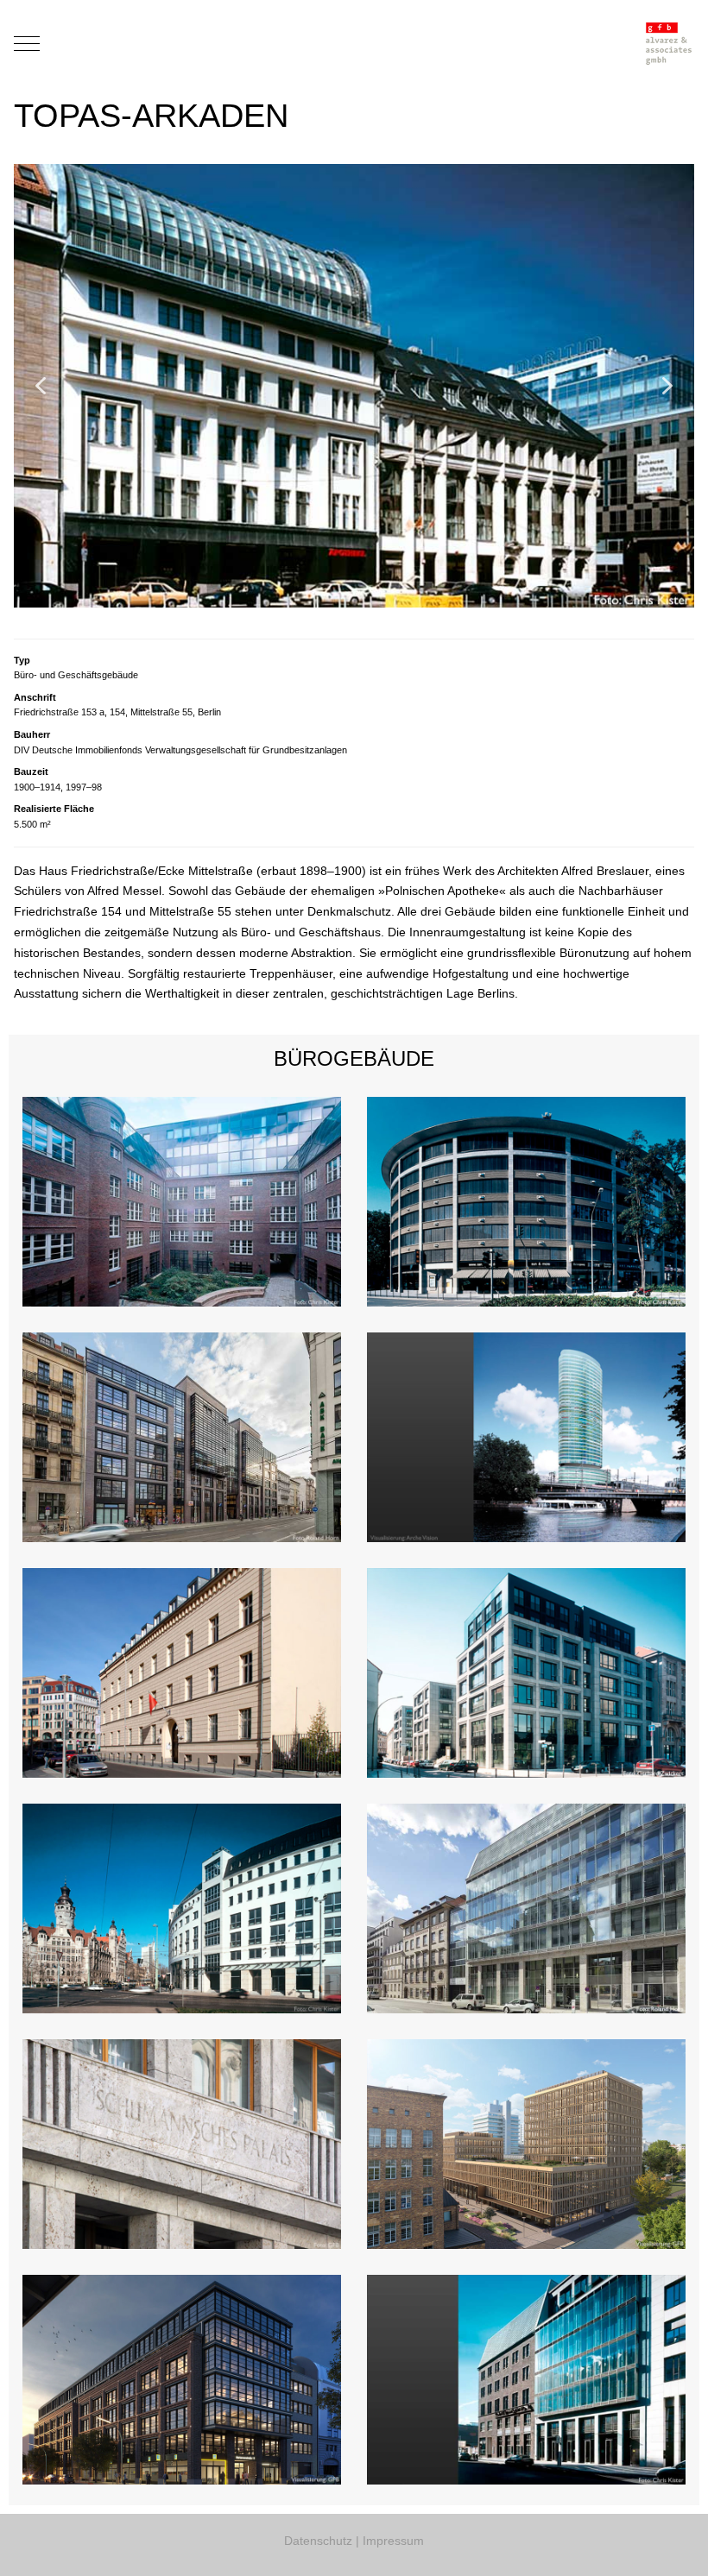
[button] (41, 386)
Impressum (393, 2541)
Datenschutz (318, 2541)
